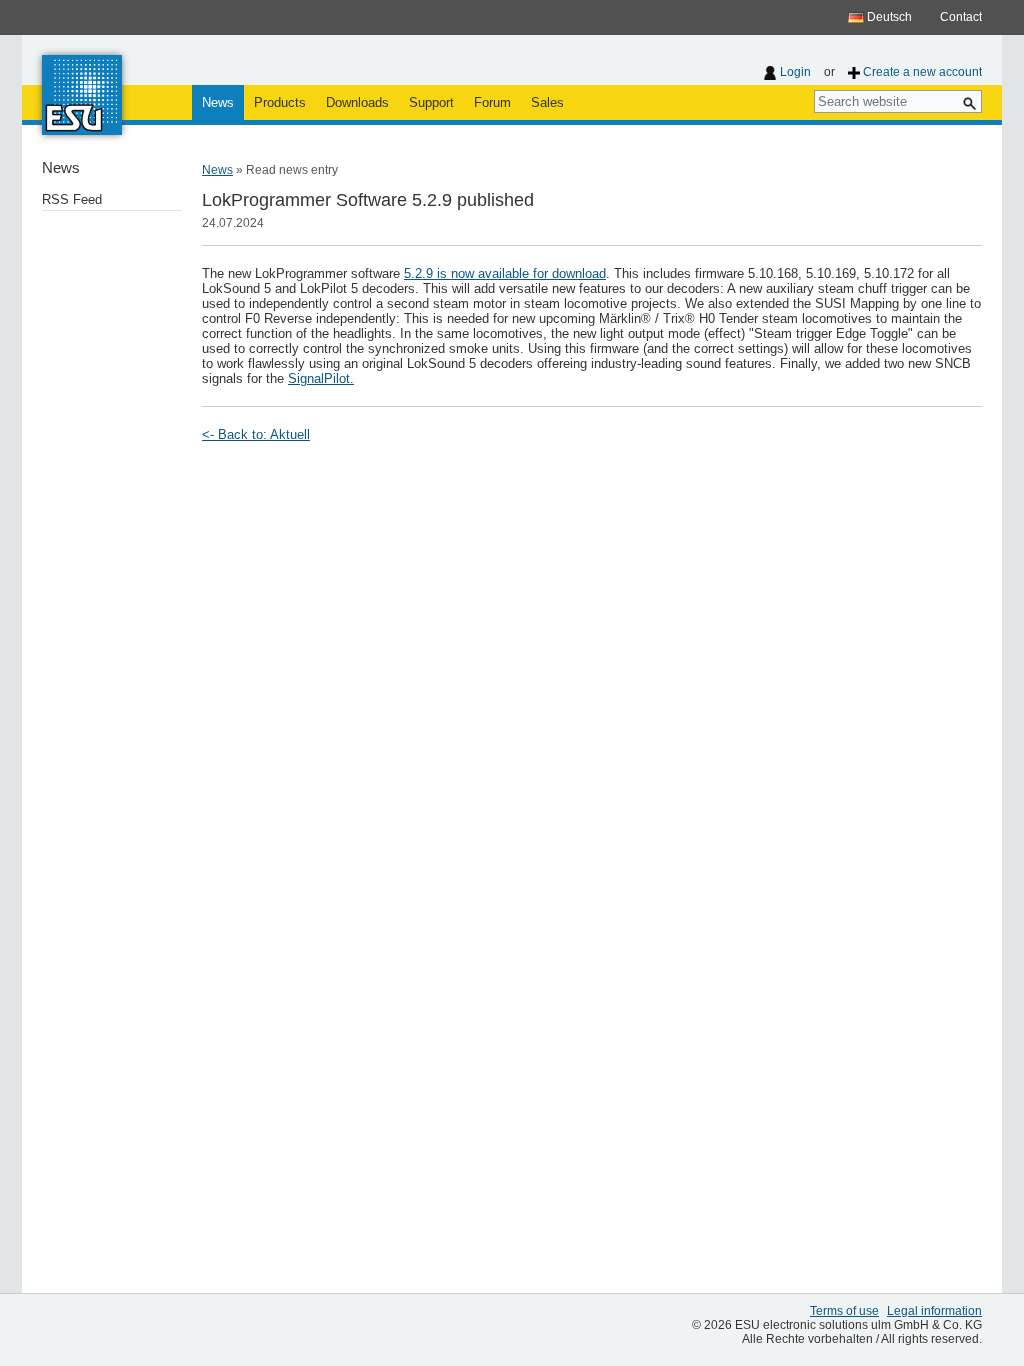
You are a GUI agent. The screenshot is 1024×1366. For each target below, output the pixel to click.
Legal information (934, 1311)
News (218, 102)
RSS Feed (72, 199)
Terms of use (844, 1311)
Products (280, 102)
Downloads (357, 102)
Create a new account (922, 72)
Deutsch (888, 17)
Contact (961, 17)
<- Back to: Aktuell (256, 434)
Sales (547, 102)
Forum (492, 102)
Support (431, 102)
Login (795, 72)
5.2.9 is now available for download (505, 273)
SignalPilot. (321, 378)
